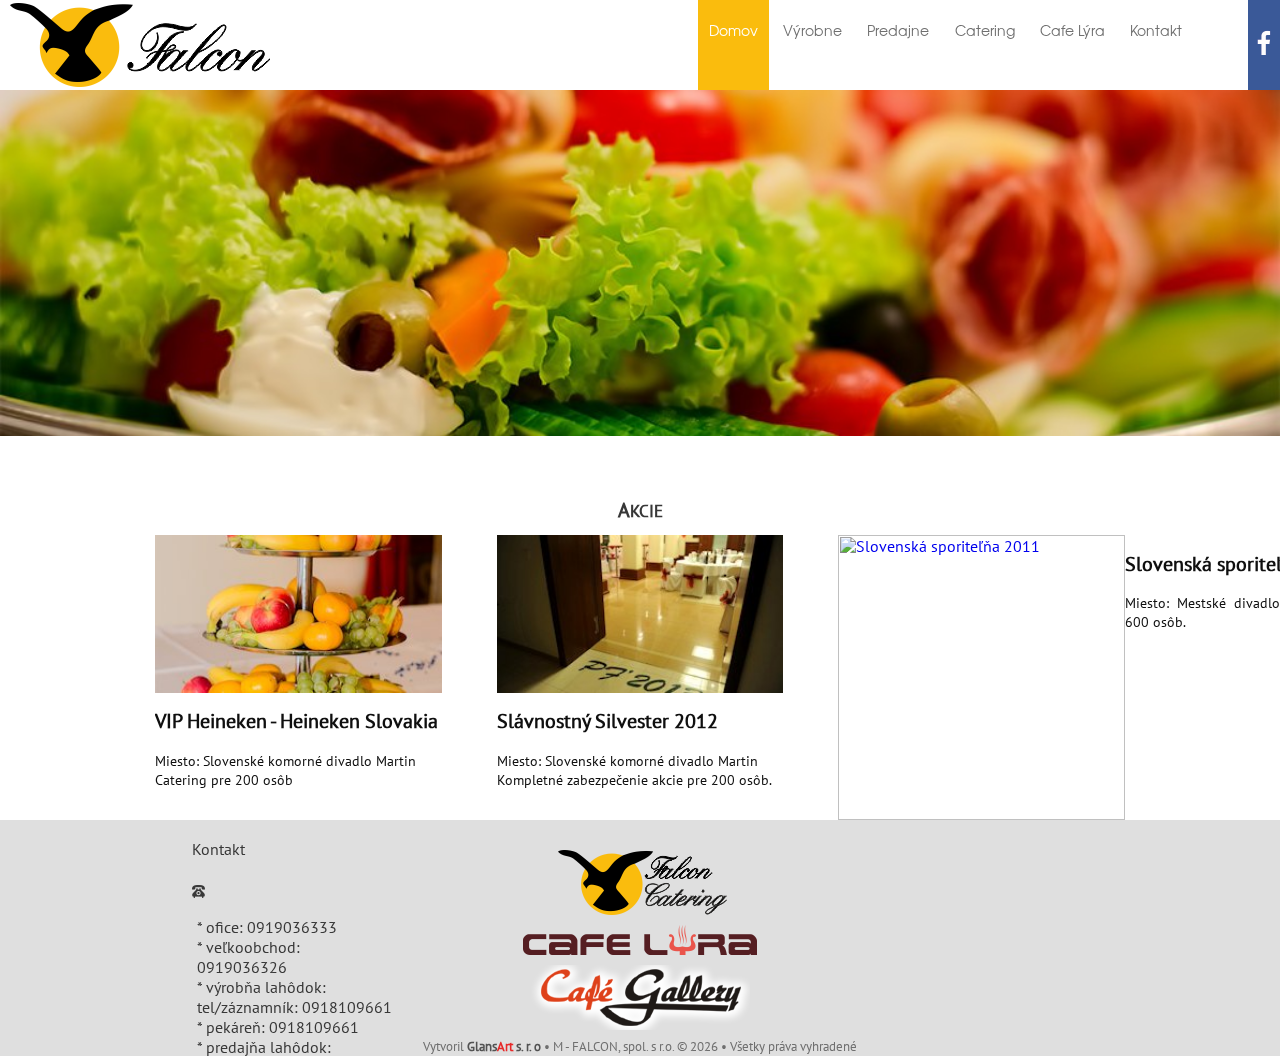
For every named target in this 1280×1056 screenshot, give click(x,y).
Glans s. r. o (504, 1047)
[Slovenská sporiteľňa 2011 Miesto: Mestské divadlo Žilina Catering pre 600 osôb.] (981, 677)
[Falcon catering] (640, 882)
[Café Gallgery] (640, 997)
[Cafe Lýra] (640, 940)
